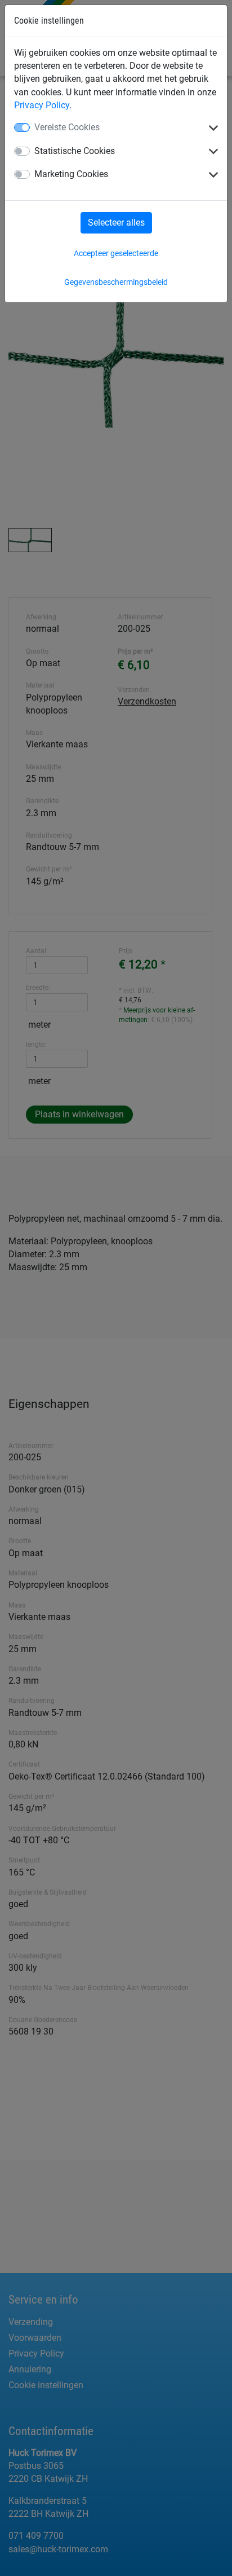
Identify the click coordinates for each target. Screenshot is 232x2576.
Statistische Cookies (75, 151)
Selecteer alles (116, 223)
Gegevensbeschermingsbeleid (116, 282)
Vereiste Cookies (67, 127)
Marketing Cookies (71, 174)
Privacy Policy (42, 105)
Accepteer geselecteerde (116, 253)
